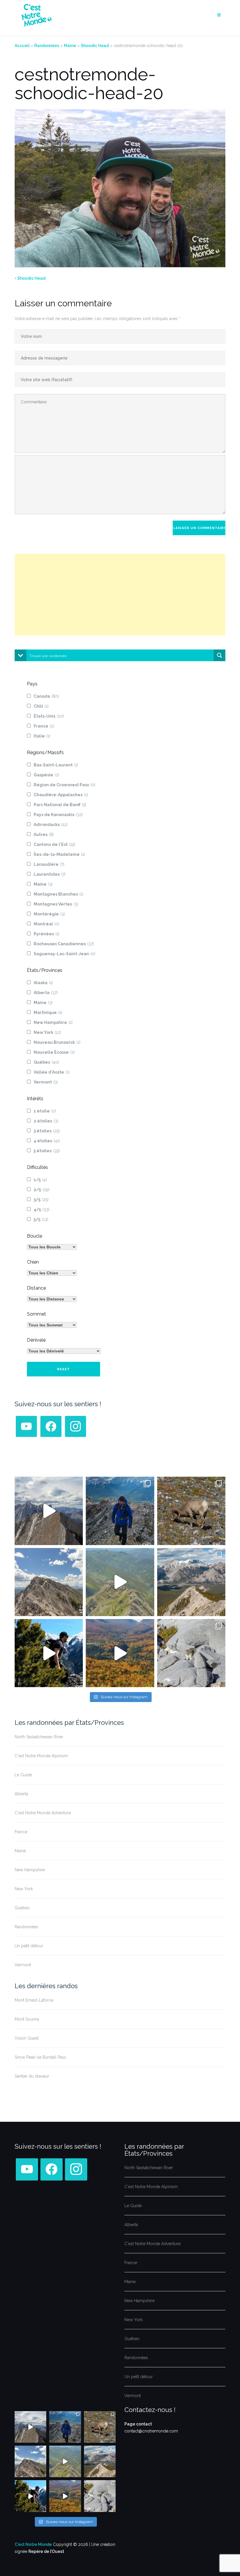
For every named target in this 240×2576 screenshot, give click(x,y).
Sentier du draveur (32, 2076)
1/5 (40, 1180)
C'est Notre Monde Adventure (43, 1813)
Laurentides (50, 874)
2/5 (42, 1190)
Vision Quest (27, 2038)
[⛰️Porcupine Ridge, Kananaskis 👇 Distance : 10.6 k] (49, 1653)
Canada (46, 696)
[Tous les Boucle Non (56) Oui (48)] (52, 1247)
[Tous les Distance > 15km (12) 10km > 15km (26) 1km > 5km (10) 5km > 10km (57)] (52, 1299)
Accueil (22, 46)
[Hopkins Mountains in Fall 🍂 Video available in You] (120, 1653)
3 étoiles (47, 1131)
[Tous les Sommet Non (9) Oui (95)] (52, 1325)
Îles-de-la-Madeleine (59, 854)
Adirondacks (51, 825)
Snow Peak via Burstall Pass (40, 2057)
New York (47, 1032)
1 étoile (45, 1111)
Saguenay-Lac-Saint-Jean (65, 954)
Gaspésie (47, 775)
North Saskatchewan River (39, 1737)
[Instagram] (76, 1426)
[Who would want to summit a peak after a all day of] (49, 1511)
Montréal (47, 924)
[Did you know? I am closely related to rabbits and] (191, 1653)
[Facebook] (51, 1426)
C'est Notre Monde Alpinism (41, 1756)
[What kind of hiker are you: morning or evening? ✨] (120, 1511)
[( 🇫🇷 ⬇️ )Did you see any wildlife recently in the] (191, 1511)
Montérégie (49, 914)
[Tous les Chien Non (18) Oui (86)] (52, 1273)
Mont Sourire (27, 2019)
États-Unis (49, 716)
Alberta (46, 993)
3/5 (41, 1200)
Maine (70, 46)
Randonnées (47, 46)
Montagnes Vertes (56, 904)
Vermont (46, 1082)
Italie (42, 736)
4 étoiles (47, 1141)
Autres (44, 835)
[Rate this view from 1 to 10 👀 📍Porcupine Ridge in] (191, 1582)
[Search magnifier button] (220, 655)
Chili (41, 706)
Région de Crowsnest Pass (65, 785)
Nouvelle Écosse (54, 1052)
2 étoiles (46, 1121)
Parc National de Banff (60, 805)
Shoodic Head (95, 46)
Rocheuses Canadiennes (64, 944)
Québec (46, 1062)
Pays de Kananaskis (58, 815)
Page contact (138, 2424)
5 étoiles (47, 1151)
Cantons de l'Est (54, 844)
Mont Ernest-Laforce (34, 2000)
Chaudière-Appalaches (61, 795)
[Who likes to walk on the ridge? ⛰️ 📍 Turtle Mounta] (120, 1582)
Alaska (43, 983)
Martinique (48, 1013)
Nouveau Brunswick (57, 1042)
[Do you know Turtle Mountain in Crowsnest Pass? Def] (49, 1582)
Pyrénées (47, 934)
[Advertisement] (120, 595)
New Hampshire (53, 1022)
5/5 (41, 1219)
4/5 (42, 1210)
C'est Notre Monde (33, 2544)
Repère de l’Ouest (46, 2551)
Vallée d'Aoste (52, 1072)
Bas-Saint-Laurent (56, 765)
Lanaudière (49, 864)
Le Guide (23, 1775)
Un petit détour (29, 1946)
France (44, 726)
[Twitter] (26, 1426)
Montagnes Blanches (59, 894)
